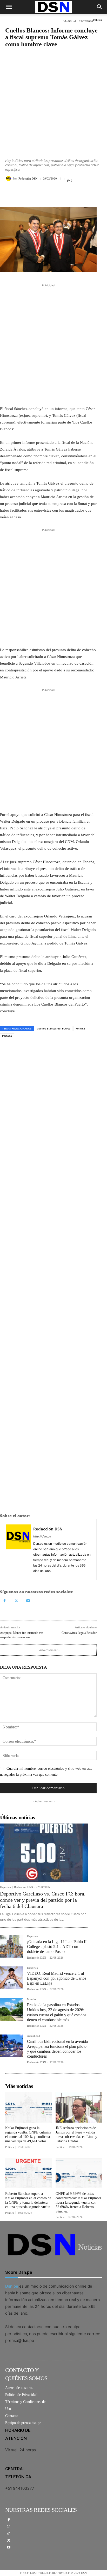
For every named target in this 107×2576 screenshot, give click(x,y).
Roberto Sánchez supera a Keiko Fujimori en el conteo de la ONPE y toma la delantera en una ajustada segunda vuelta (28, 2200)
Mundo (31, 1999)
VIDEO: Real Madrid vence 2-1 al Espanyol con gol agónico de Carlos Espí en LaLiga (57, 1978)
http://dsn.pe (42, 1536)
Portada (7, 1036)
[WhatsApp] (34, 192)
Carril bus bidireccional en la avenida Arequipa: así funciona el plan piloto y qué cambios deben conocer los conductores (57, 2049)
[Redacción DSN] (9, 179)
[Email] (58, 192)
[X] (22, 192)
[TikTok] (9, 2534)
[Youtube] (28, 1601)
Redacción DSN (28, 179)
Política (97, 20)
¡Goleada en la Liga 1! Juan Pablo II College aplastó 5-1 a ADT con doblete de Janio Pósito (57, 1947)
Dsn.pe (12, 2286)
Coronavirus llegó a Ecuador (79, 1633)
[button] (9, 7)
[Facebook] (10, 192)
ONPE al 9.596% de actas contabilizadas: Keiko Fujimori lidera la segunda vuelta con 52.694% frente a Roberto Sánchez (78, 2202)
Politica (80, 1028)
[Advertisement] (53, 100)
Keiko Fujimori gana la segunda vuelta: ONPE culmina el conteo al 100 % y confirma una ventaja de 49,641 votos (28, 2134)
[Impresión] (46, 192)
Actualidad (34, 2036)
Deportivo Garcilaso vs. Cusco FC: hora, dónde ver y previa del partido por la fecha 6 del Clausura (43, 1900)
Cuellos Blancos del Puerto (54, 1028)
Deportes (5, 1887)
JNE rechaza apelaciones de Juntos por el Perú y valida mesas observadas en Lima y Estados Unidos (76, 2134)
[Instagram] (9, 2527)
